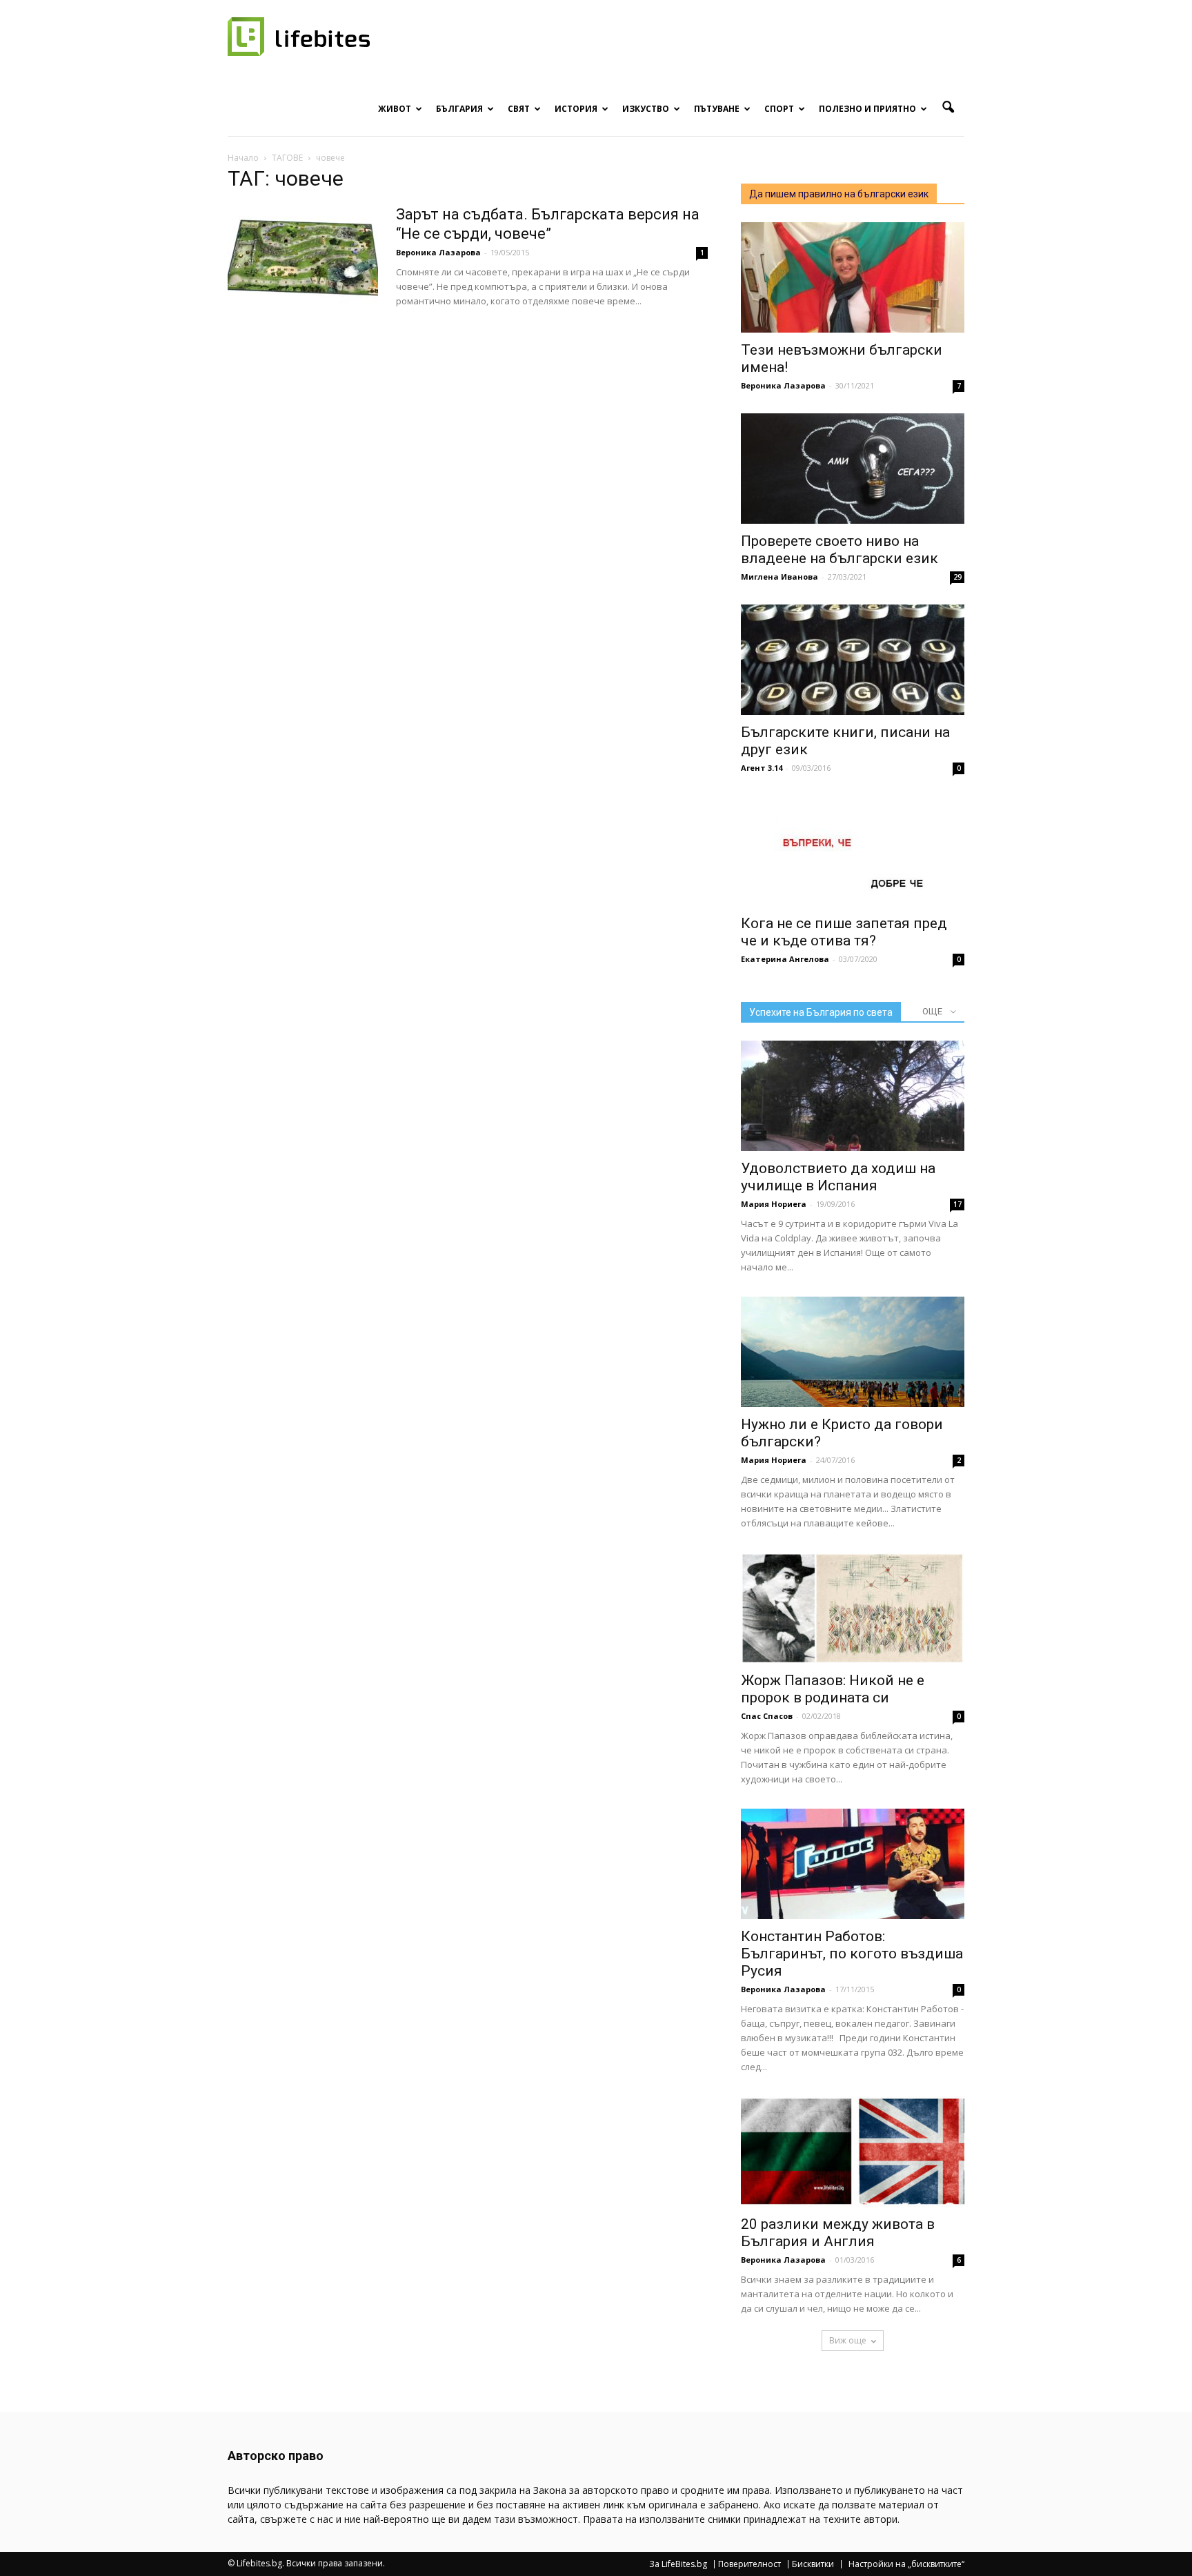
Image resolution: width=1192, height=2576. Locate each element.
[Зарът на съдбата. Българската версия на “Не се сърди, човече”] (303, 257)
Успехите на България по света (821, 1012)
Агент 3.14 (762, 768)
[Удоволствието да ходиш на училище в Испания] (853, 1096)
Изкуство (646, 109)
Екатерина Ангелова (785, 959)
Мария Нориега (774, 1204)
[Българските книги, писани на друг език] (853, 660)
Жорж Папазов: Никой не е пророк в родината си (833, 1689)
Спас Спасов (767, 1716)
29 (957, 577)
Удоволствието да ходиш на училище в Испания (838, 1177)
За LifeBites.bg (678, 2564)
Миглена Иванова (779, 577)
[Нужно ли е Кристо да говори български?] (853, 1352)
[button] (948, 108)
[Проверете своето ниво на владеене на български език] (853, 469)
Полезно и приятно (867, 109)
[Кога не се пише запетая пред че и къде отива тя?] (853, 851)
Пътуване (717, 109)
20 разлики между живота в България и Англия (838, 2233)
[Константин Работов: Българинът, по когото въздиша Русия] (853, 1864)
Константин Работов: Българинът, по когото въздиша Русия (852, 1954)
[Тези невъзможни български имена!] (853, 277)
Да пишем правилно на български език (839, 194)
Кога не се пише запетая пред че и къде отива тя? (844, 932)
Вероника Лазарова (438, 252)
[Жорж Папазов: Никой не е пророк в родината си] (853, 1608)
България (459, 109)
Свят (519, 109)
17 (957, 1204)
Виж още (848, 2340)
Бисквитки (813, 2564)
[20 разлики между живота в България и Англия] (853, 2152)
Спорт (779, 109)
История (576, 109)
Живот (395, 109)
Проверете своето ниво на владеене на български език (840, 550)
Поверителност (749, 2564)
